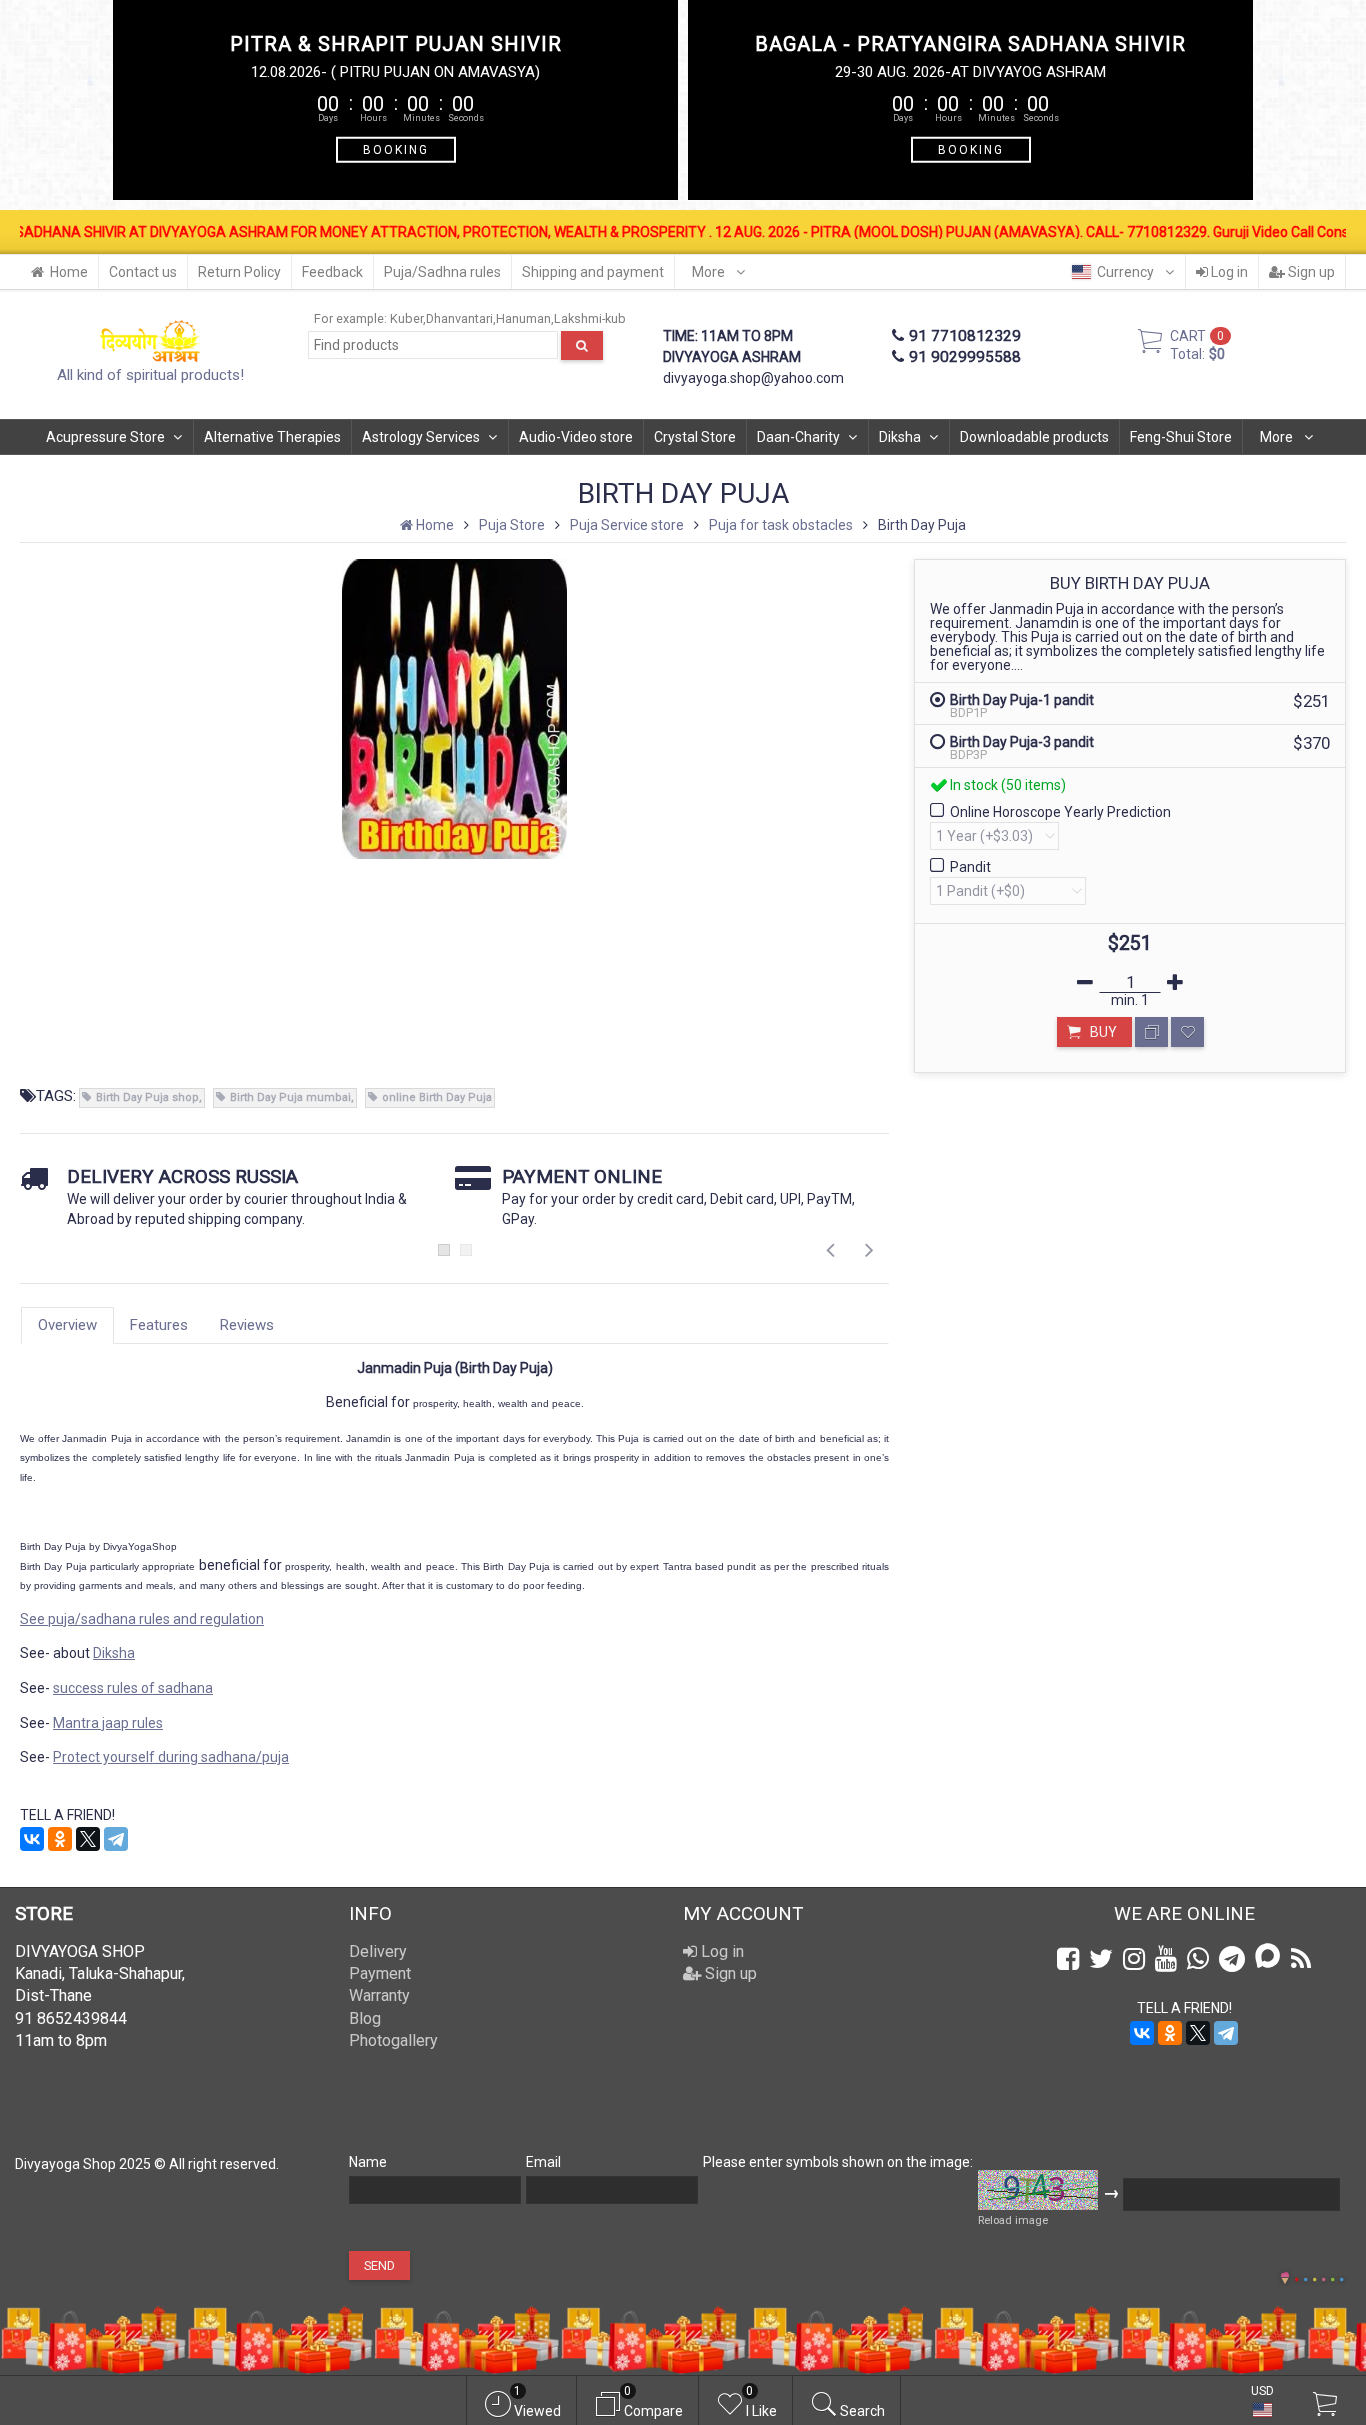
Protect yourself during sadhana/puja (171, 1757)
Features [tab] (159, 1325)
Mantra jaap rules (108, 1723)
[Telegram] (116, 1839)
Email (543, 2162)
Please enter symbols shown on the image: (838, 2162)
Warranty (379, 1995)
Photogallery (393, 2040)
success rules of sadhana (133, 1688)
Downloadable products (1034, 437)
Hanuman (523, 318)
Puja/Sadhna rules (442, 272)
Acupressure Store (105, 437)
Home (69, 272)
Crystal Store (695, 437)
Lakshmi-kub (590, 318)
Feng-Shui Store (1181, 437)
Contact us (143, 272)
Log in (1228, 272)
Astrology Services (421, 437)
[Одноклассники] (60, 1839)
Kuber (406, 318)
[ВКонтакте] (32, 1839)
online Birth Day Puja (437, 1097)
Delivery (378, 1951)
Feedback (332, 272)
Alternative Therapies (272, 437)
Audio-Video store (576, 437)
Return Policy (239, 272)
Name (368, 2162)
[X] (88, 1839)
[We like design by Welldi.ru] (1285, 2280)
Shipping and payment (593, 272)
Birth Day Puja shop (147, 1097)
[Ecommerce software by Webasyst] (1319, 2276)
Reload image (1013, 2220)
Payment (380, 1973)
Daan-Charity (798, 437)
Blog (365, 2018)
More (710, 272)
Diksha (900, 437)
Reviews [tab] (247, 1325)
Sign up (1310, 272)
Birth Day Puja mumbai (290, 1097)
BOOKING (396, 149)
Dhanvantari (459, 318)
